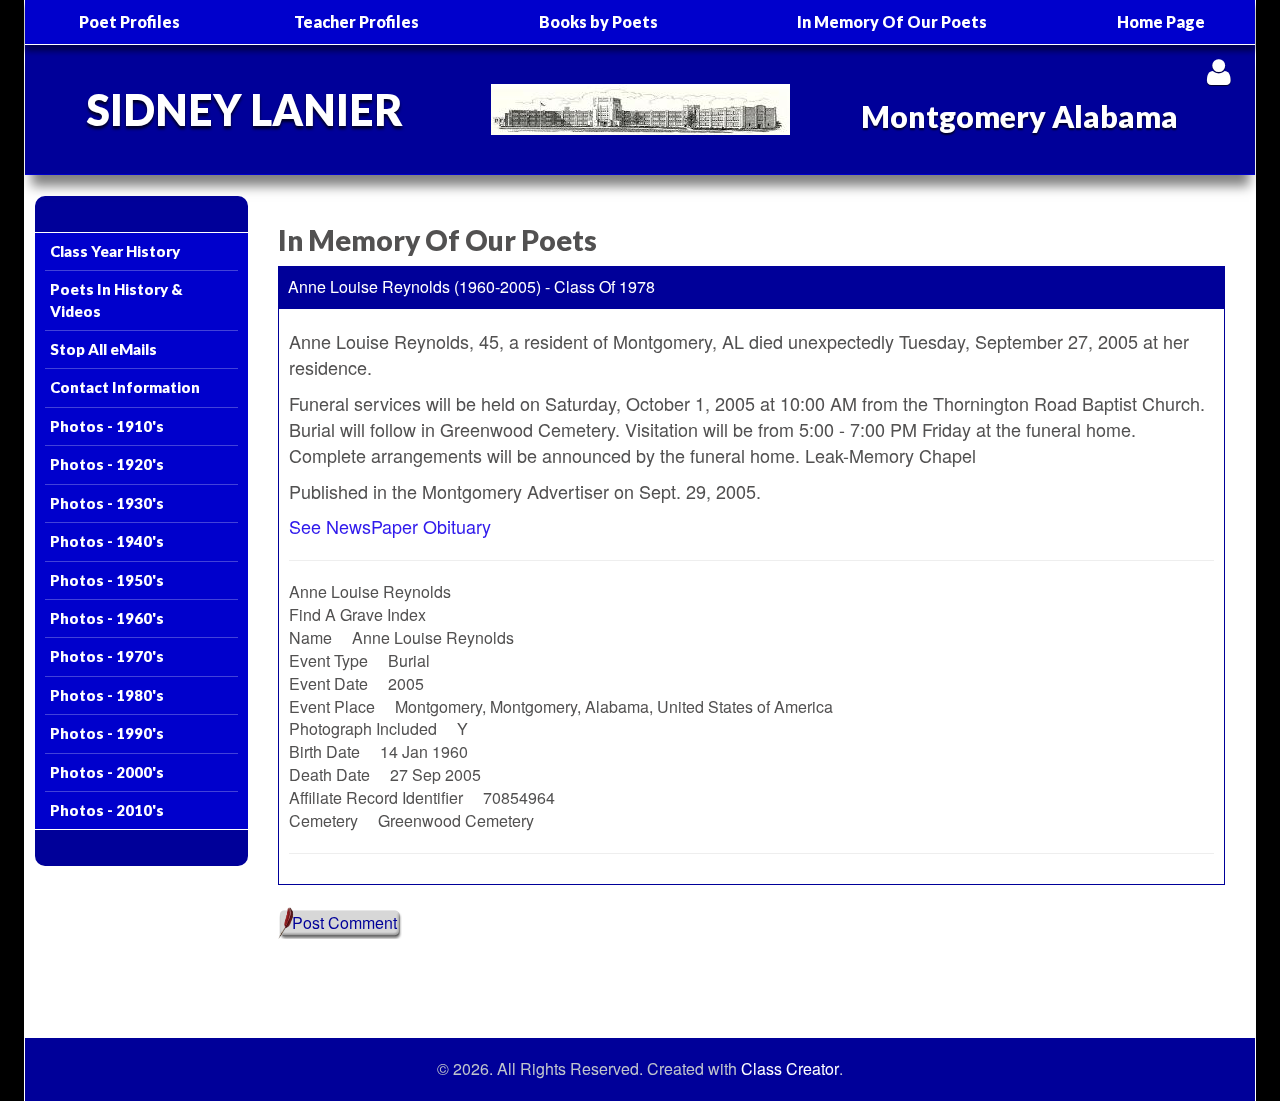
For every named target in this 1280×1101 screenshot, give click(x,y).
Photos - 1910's (107, 426)
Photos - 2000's (107, 772)
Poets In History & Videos (116, 299)
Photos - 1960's (107, 618)
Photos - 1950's (107, 580)
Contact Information (125, 387)
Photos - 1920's (107, 464)
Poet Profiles (129, 21)
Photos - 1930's (107, 503)
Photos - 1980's (107, 695)
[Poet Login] (1218, 71)
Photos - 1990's (107, 733)
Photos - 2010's (107, 810)
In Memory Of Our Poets (892, 21)
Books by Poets (598, 21)
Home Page (1161, 21)
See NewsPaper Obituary (390, 526)
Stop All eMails (103, 349)
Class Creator (790, 1069)
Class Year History (115, 251)
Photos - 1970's (107, 656)
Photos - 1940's (107, 541)
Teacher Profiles (356, 21)
